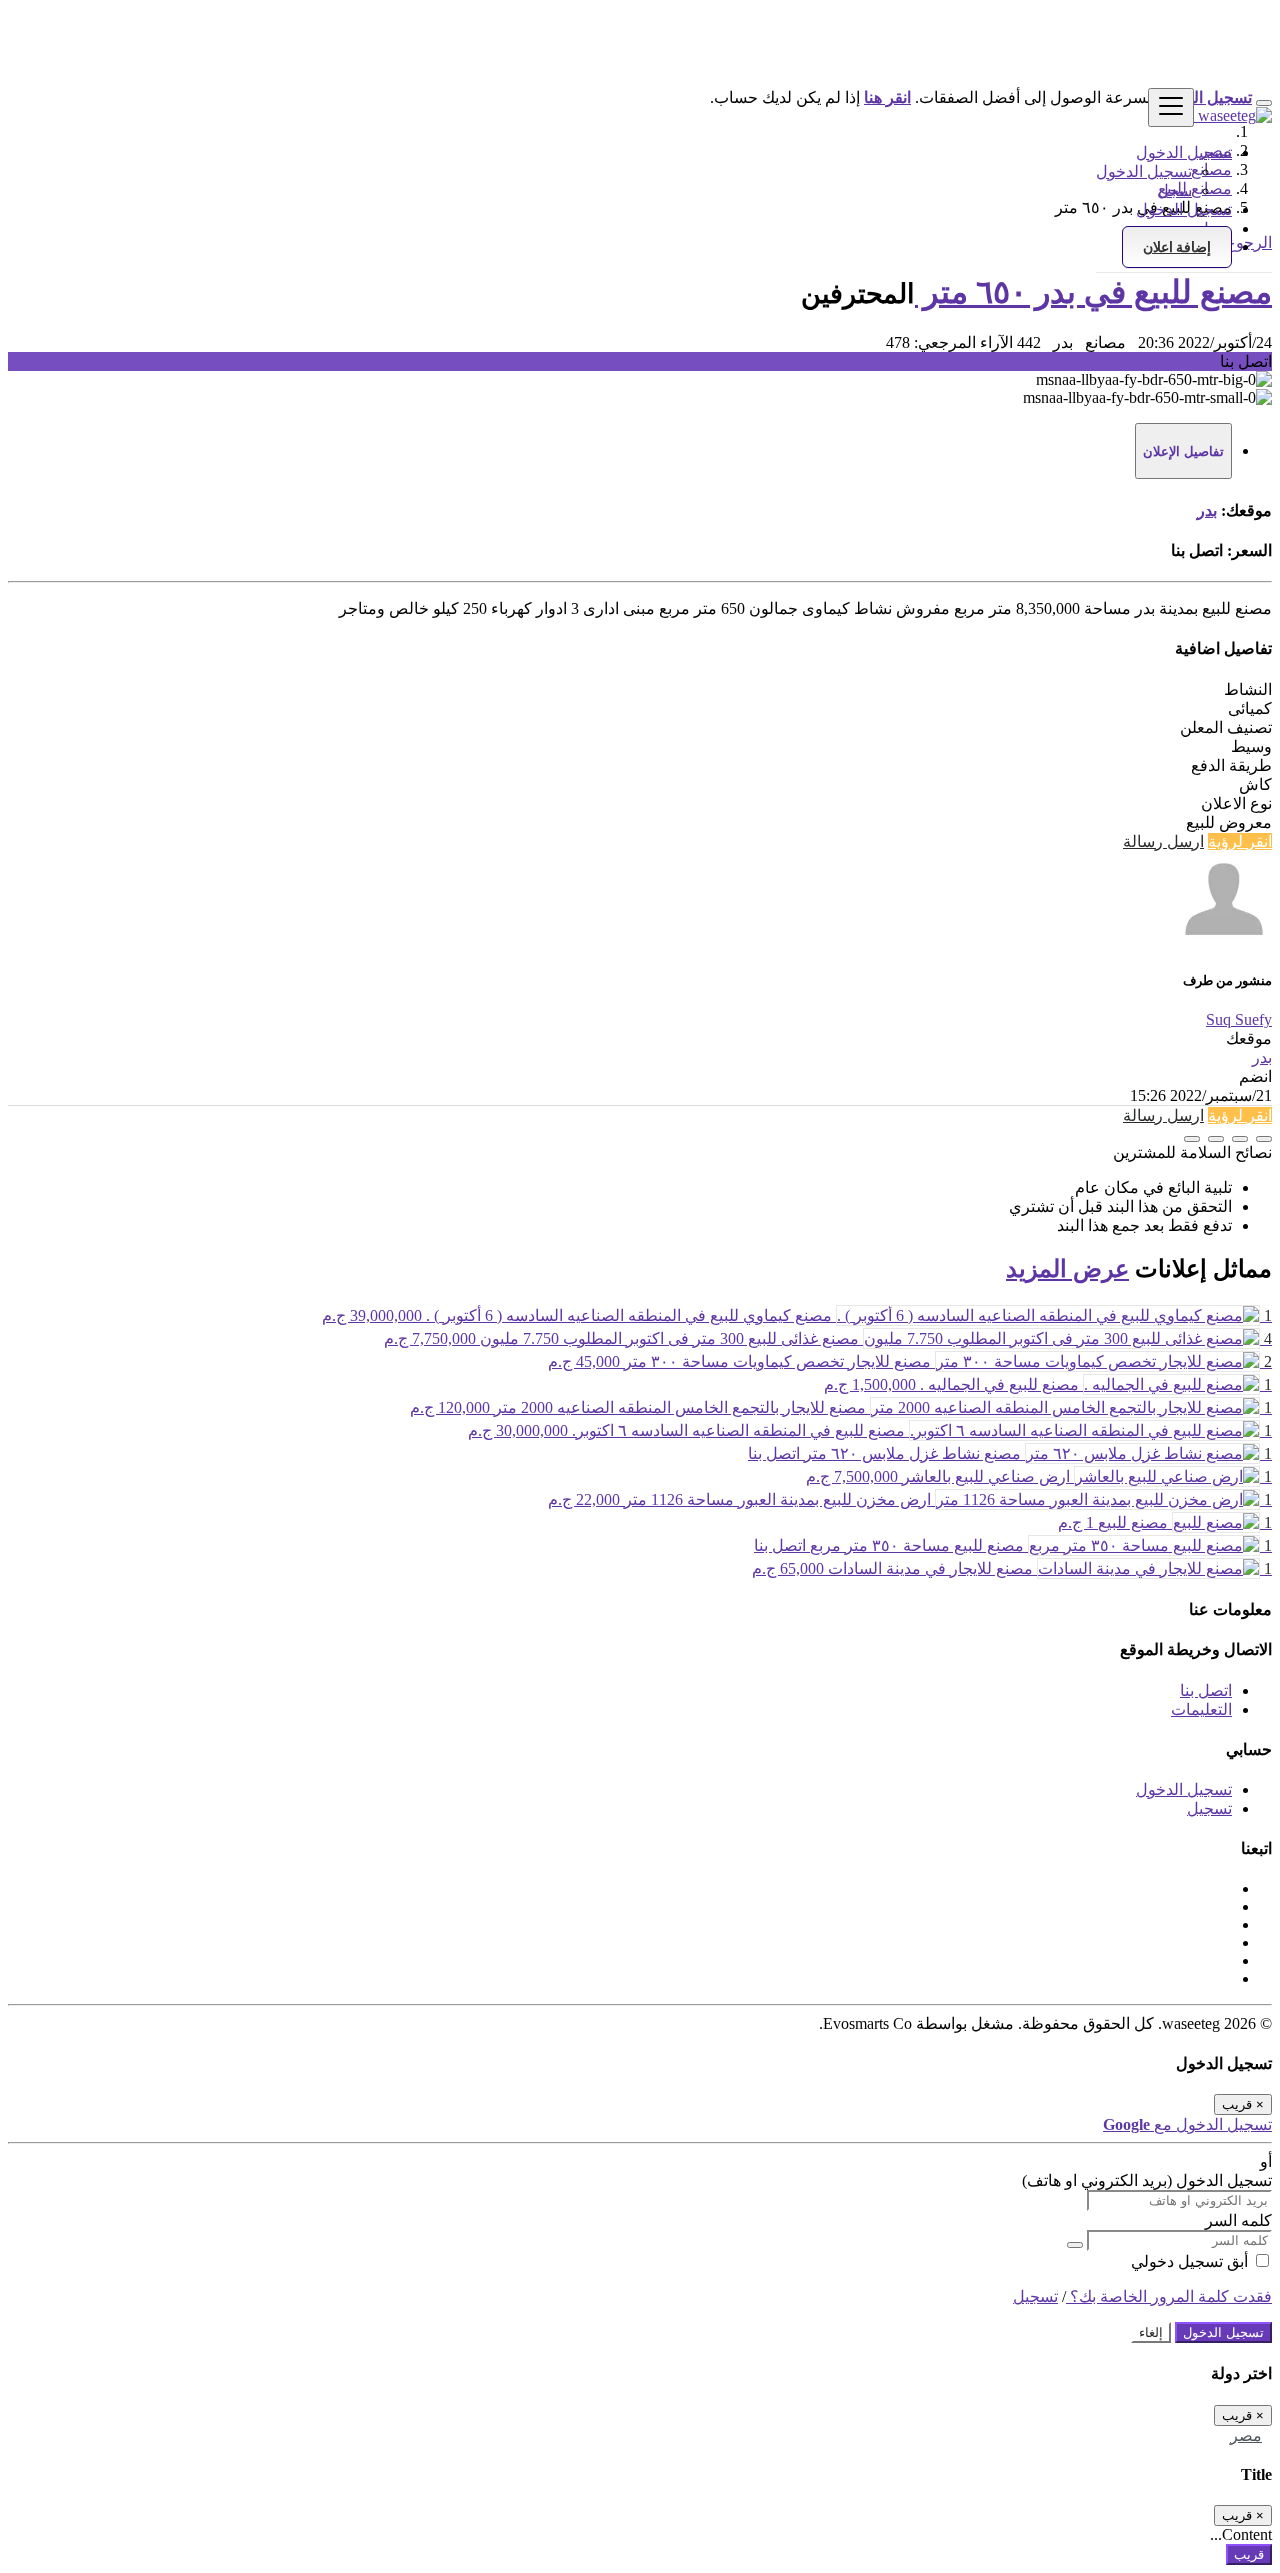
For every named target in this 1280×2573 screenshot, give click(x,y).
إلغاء (1151, 2332)
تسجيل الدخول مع (1187, 2124)
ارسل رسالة (1163, 841)
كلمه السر (1238, 2220)
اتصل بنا (1206, 1690)
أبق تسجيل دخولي (1191, 2261)
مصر (1246, 2435)
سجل (1174, 190)
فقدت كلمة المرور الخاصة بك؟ (1169, 2296)
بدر (1207, 510)
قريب (1249, 2554)
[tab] (1183, 451)
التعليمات (1201, 1709)
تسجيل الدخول (1144, 171)
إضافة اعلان (1177, 247)
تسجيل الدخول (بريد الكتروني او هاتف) (1147, 2180)
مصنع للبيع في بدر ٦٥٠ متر (1093, 292)
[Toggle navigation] (1171, 107)
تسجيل (1209, 1808)
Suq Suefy (1239, 1019)
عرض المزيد (1067, 1269)
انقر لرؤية (1240, 841)
